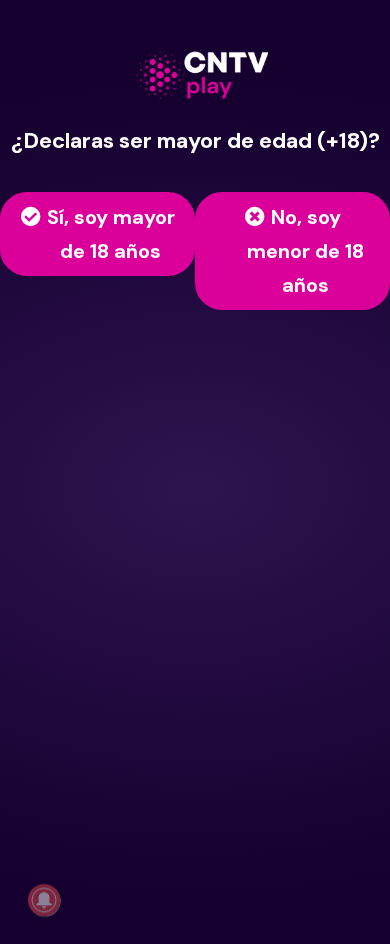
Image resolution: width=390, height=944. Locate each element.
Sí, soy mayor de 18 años (111, 234)
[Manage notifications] (44, 900)
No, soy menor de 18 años (305, 251)
